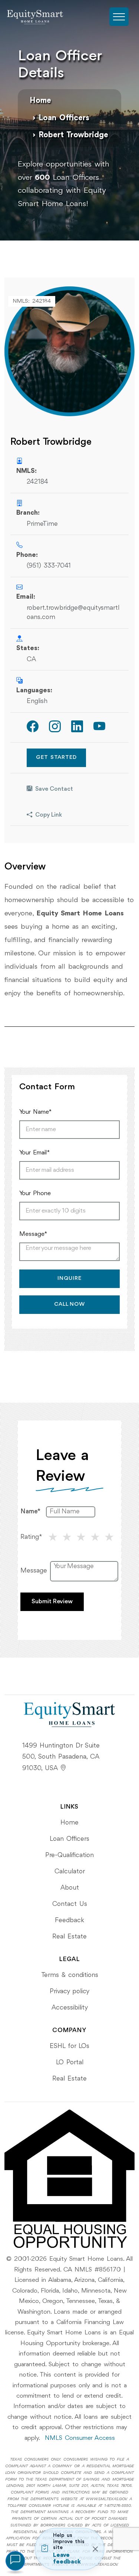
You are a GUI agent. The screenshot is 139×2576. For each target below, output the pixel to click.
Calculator (70, 1872)
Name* (30, 1511)
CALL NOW (69, 1304)
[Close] (95, 2549)
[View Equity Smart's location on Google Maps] (63, 1768)
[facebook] (33, 727)
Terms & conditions (70, 1975)
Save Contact (54, 789)
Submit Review (52, 1602)
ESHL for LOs (69, 2046)
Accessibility (70, 2008)
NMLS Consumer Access (80, 2438)
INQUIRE (69, 1279)
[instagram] (55, 727)
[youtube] (99, 727)
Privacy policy (69, 1991)
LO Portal (70, 2062)
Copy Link (49, 815)
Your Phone (35, 1193)
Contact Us (70, 1904)
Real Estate (69, 1937)
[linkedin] (77, 727)
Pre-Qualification (69, 1855)
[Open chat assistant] (15, 2561)
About (70, 1888)
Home (40, 101)
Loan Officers (64, 118)
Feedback (69, 1920)
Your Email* (34, 1153)
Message (34, 1571)
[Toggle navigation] (119, 17)
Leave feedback (67, 2559)
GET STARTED (56, 758)
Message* (33, 1234)
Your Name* (35, 1112)
